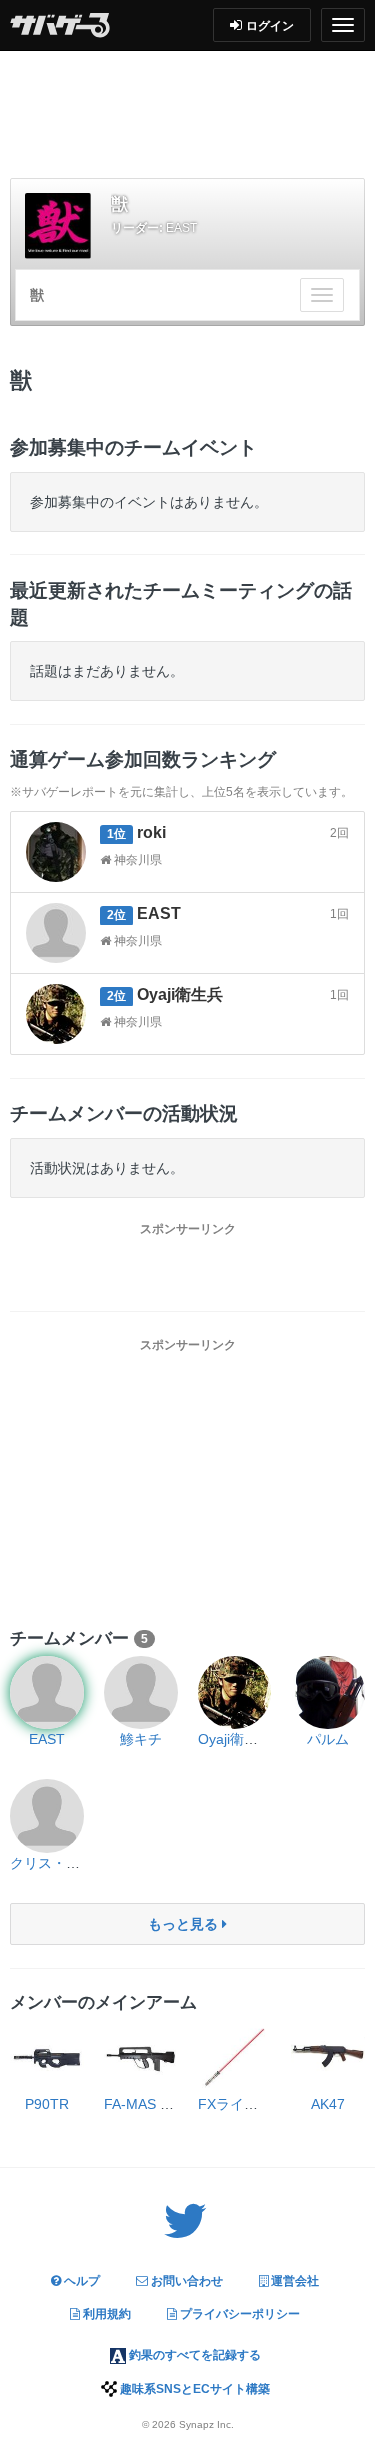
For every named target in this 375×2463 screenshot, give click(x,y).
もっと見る (185, 1924)
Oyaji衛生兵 (235, 1739)
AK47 (328, 2104)
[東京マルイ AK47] (328, 2057)
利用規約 (105, 2314)
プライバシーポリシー (238, 2314)
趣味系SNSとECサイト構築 (193, 2389)
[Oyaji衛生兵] (235, 1693)
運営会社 (293, 2281)
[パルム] (328, 1693)
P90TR (47, 2104)
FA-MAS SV (141, 2104)
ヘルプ (80, 2281)
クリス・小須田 (59, 1863)
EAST (181, 228)
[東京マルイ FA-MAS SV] (141, 2057)
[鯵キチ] (141, 1693)
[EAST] (47, 1693)
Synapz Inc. (206, 2424)
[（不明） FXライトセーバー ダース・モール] (235, 2057)
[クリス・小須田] (47, 1816)
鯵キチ (141, 1739)
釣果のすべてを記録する (193, 2355)
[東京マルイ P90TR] (47, 2057)
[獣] (58, 226)
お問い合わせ (185, 2281)
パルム (328, 1739)
